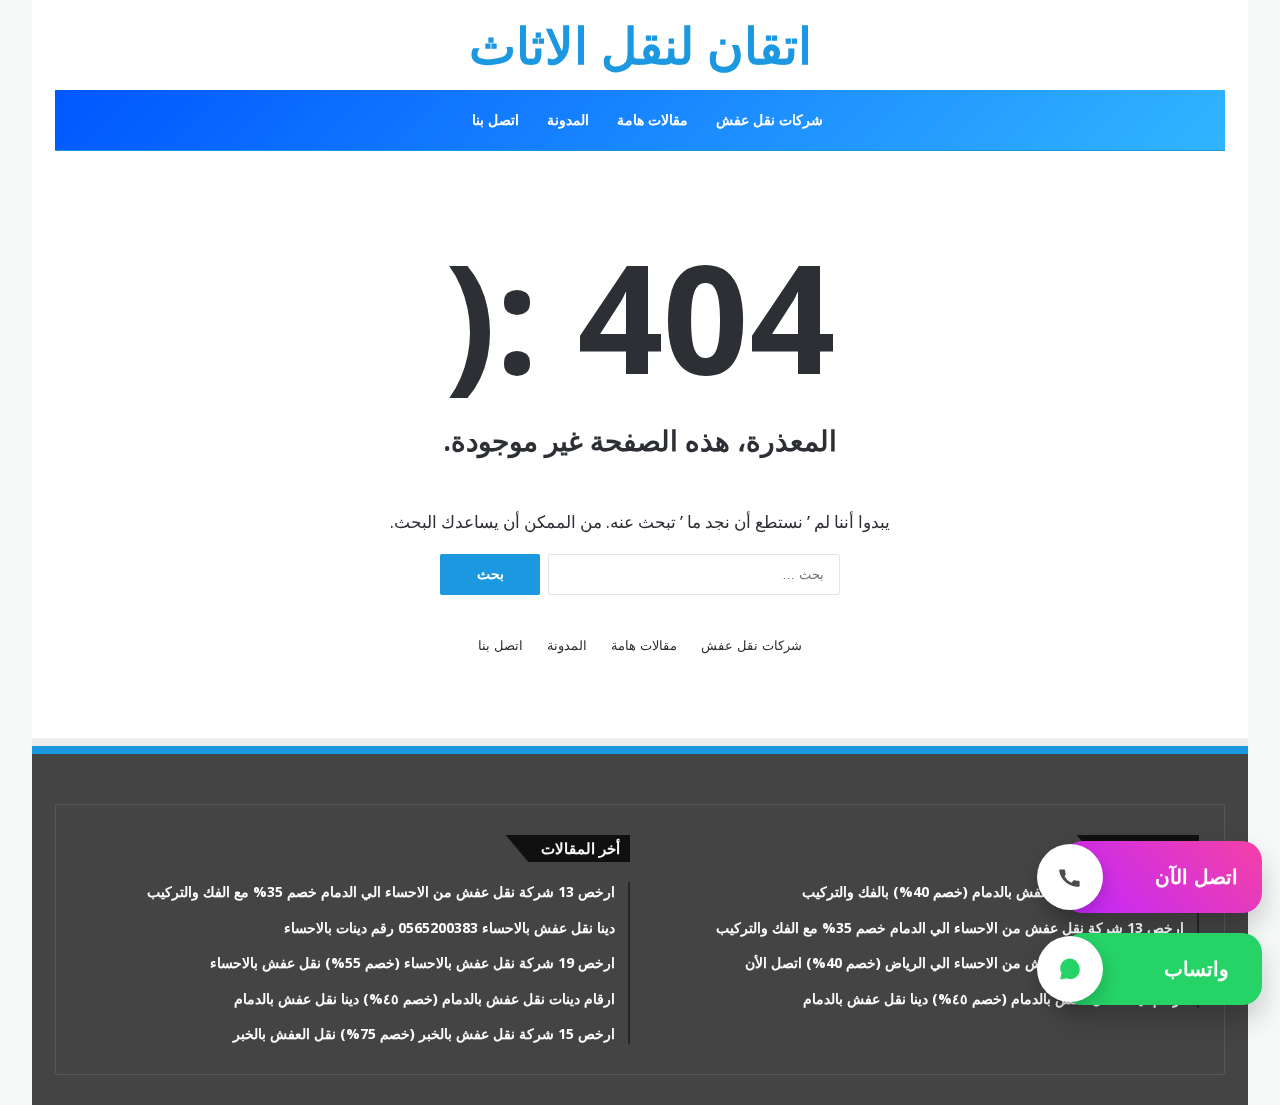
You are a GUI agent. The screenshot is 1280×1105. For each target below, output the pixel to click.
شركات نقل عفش (769, 119)
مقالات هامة (652, 119)
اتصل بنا (495, 119)
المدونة (568, 119)
